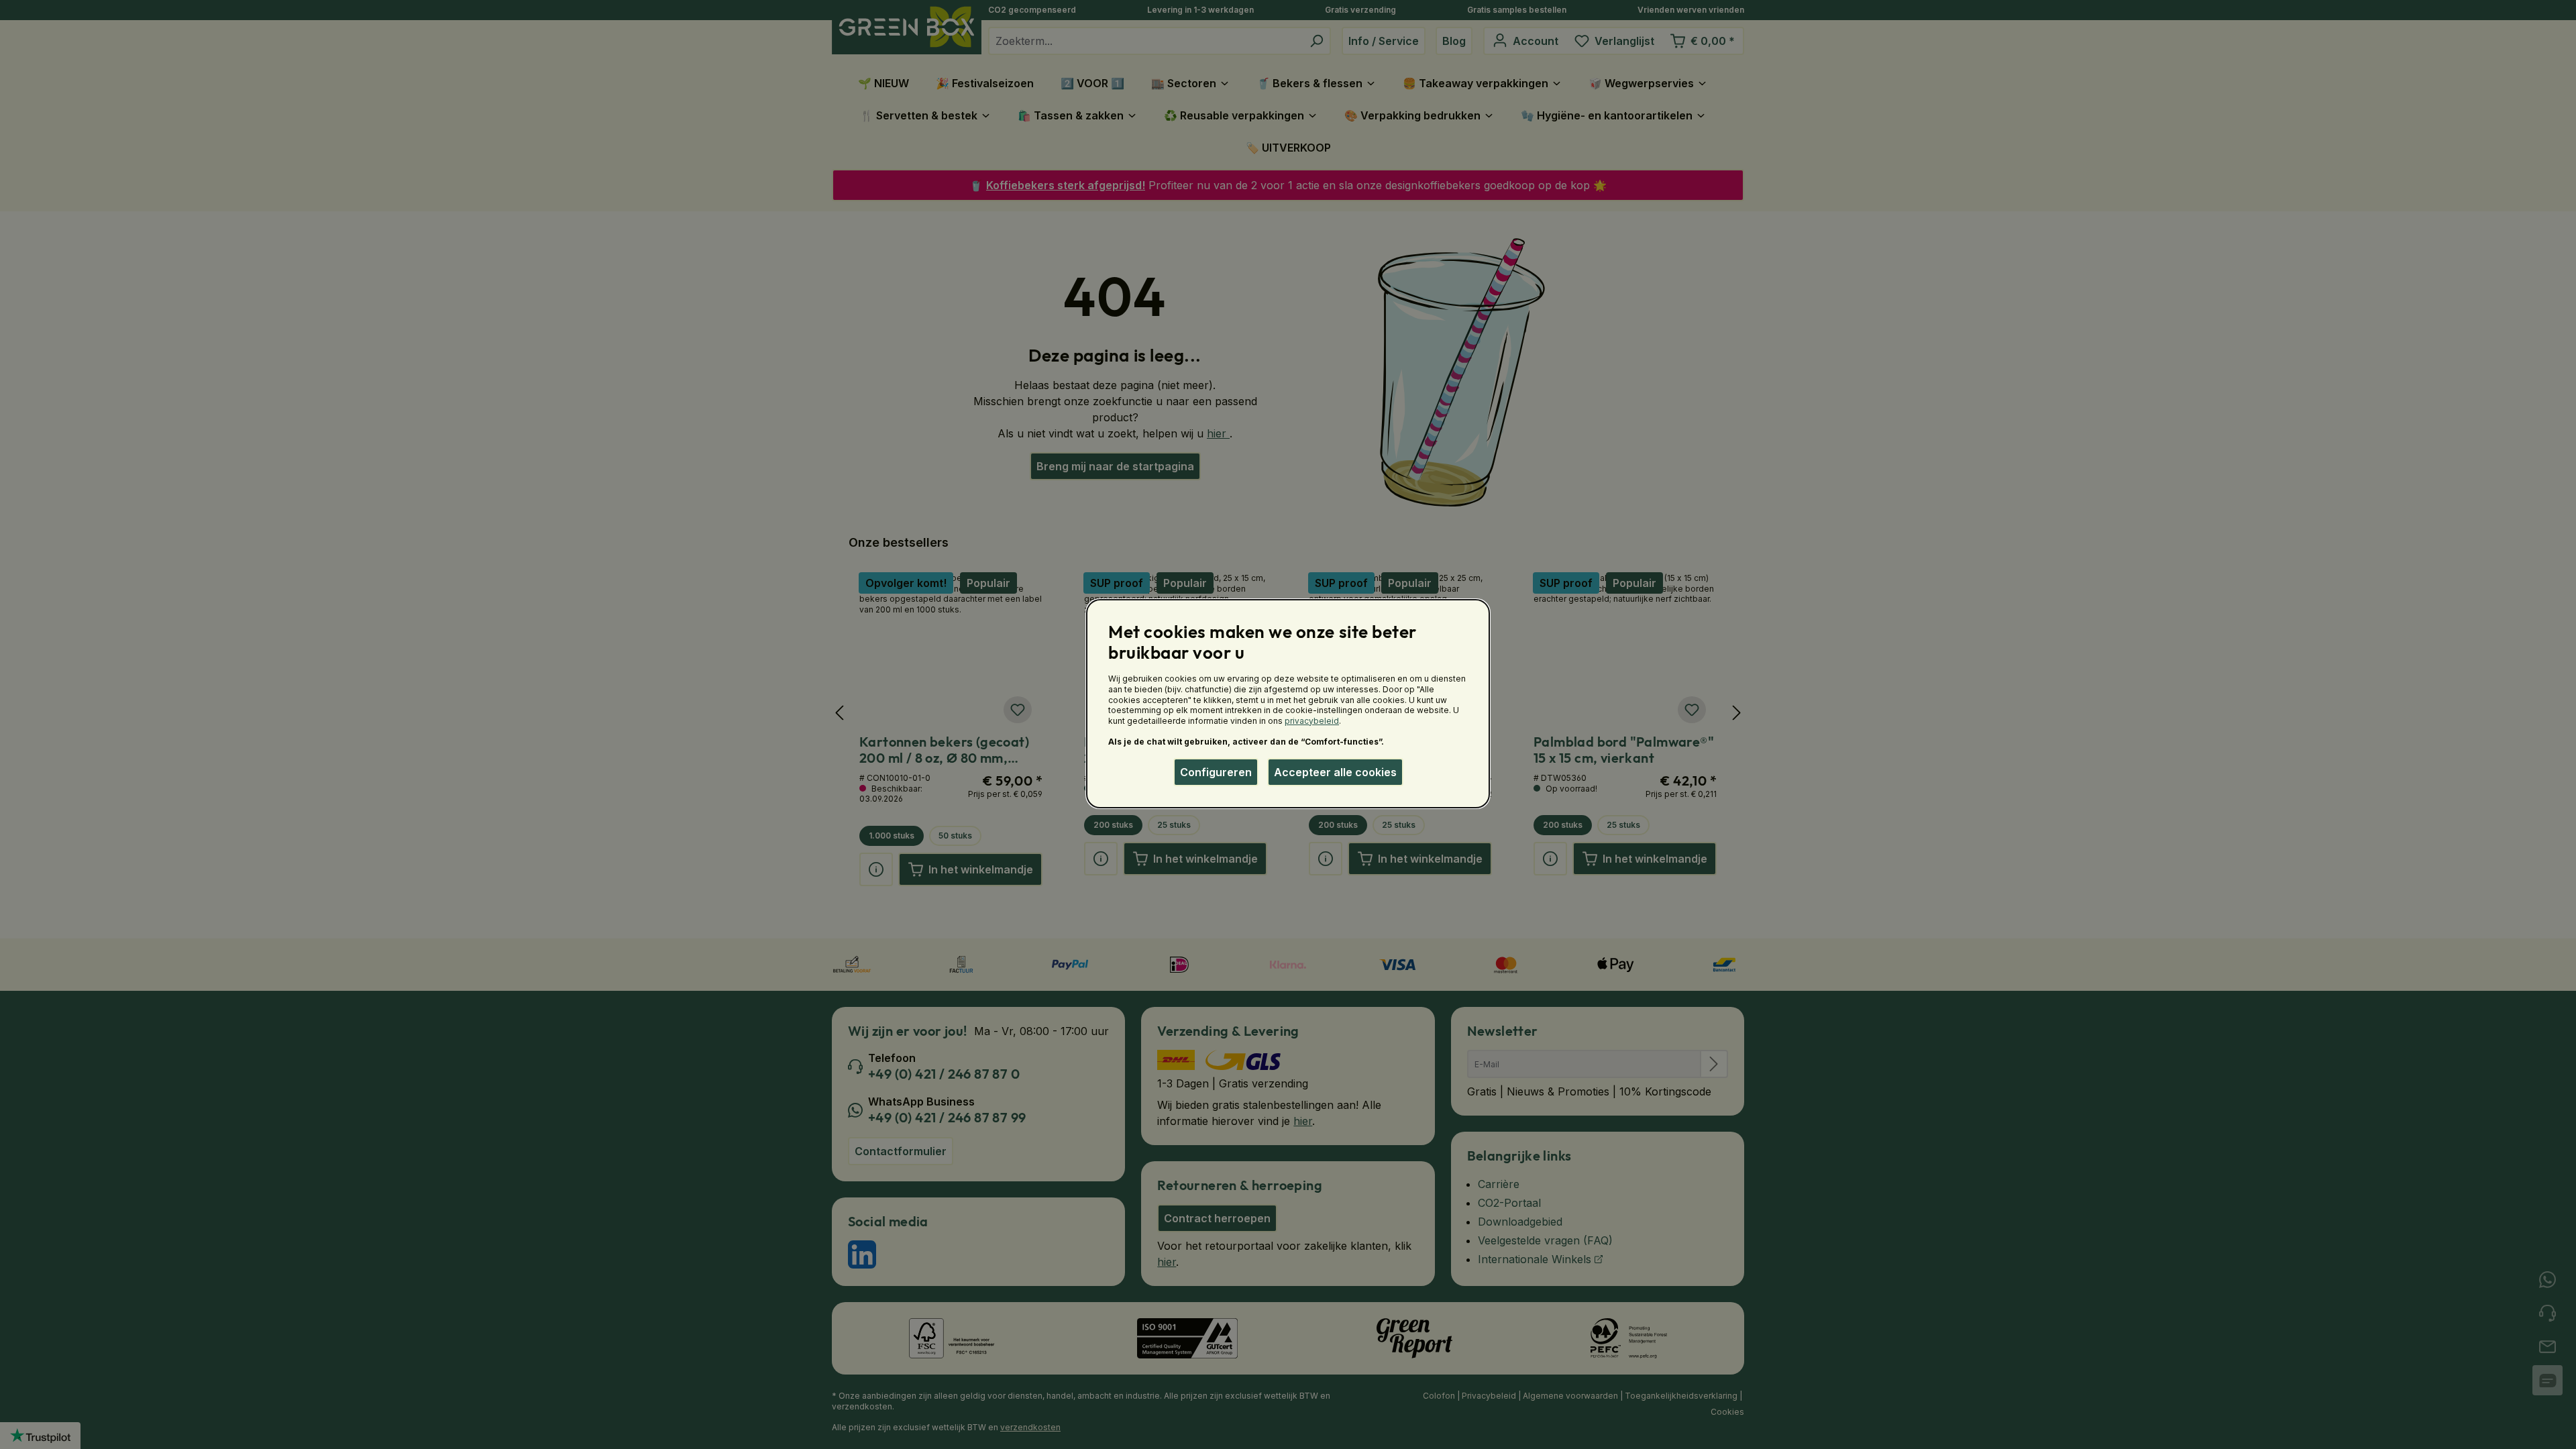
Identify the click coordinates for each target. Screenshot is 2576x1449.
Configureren (1216, 772)
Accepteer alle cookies (1335, 772)
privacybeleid (1312, 721)
